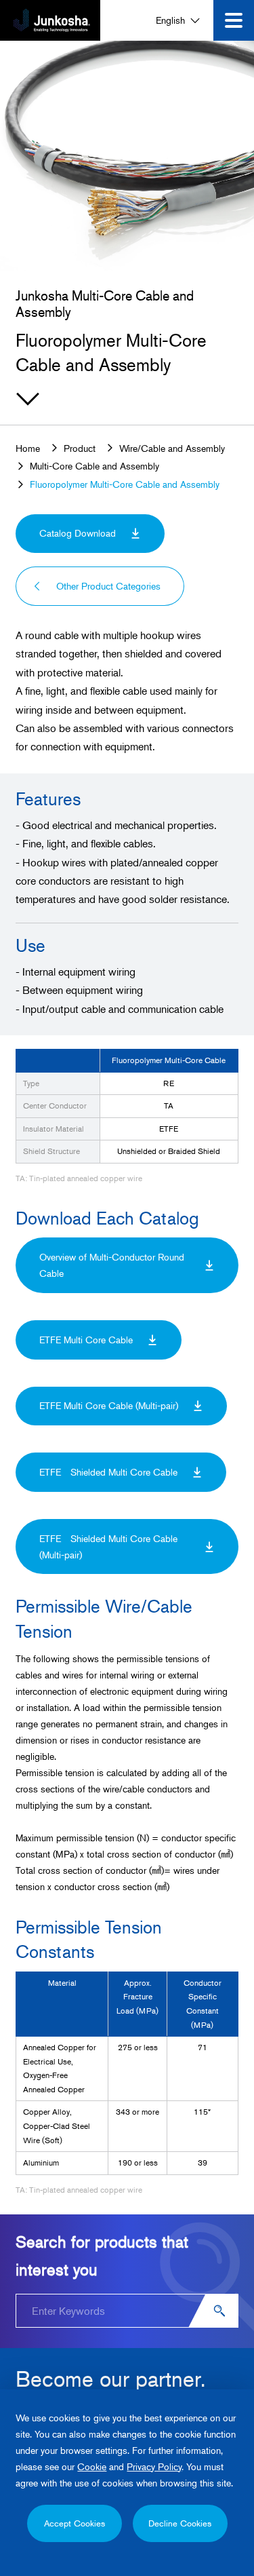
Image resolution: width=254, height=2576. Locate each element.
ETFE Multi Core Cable (86, 1340)
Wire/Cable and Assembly (172, 448)
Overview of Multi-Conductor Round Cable (112, 1265)
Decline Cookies (180, 2523)
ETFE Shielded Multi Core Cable (108, 1472)
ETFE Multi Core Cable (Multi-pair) (109, 1405)
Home (28, 448)
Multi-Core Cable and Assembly (94, 466)
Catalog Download (78, 533)
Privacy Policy (154, 2466)
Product (80, 448)
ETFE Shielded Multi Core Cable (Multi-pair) (108, 1546)
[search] (221, 2311)
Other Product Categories (108, 586)
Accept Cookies (75, 2523)
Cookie (92, 2466)
